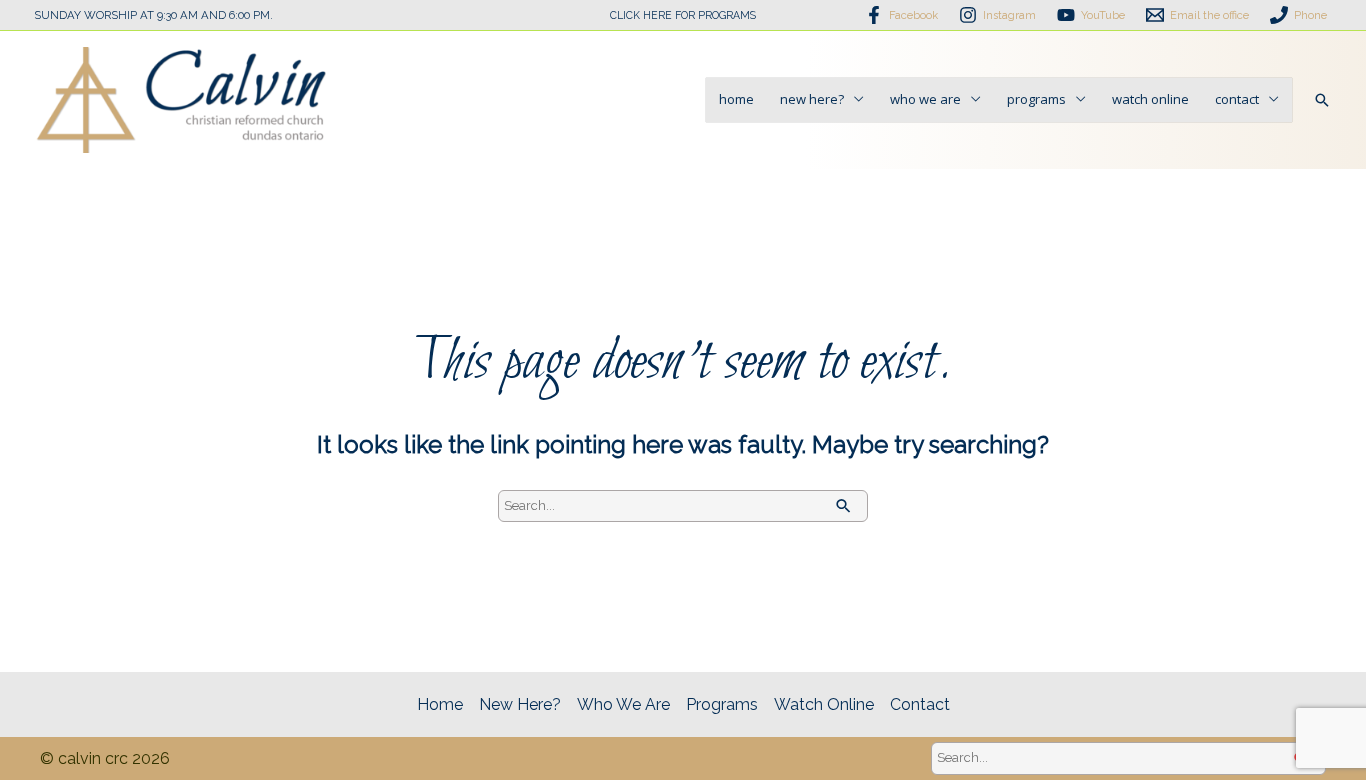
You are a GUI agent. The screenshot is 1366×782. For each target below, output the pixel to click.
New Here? (812, 99)
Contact (1237, 99)
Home (736, 99)
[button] (1322, 100)
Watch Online (1150, 99)
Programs (1036, 99)
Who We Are (925, 99)
